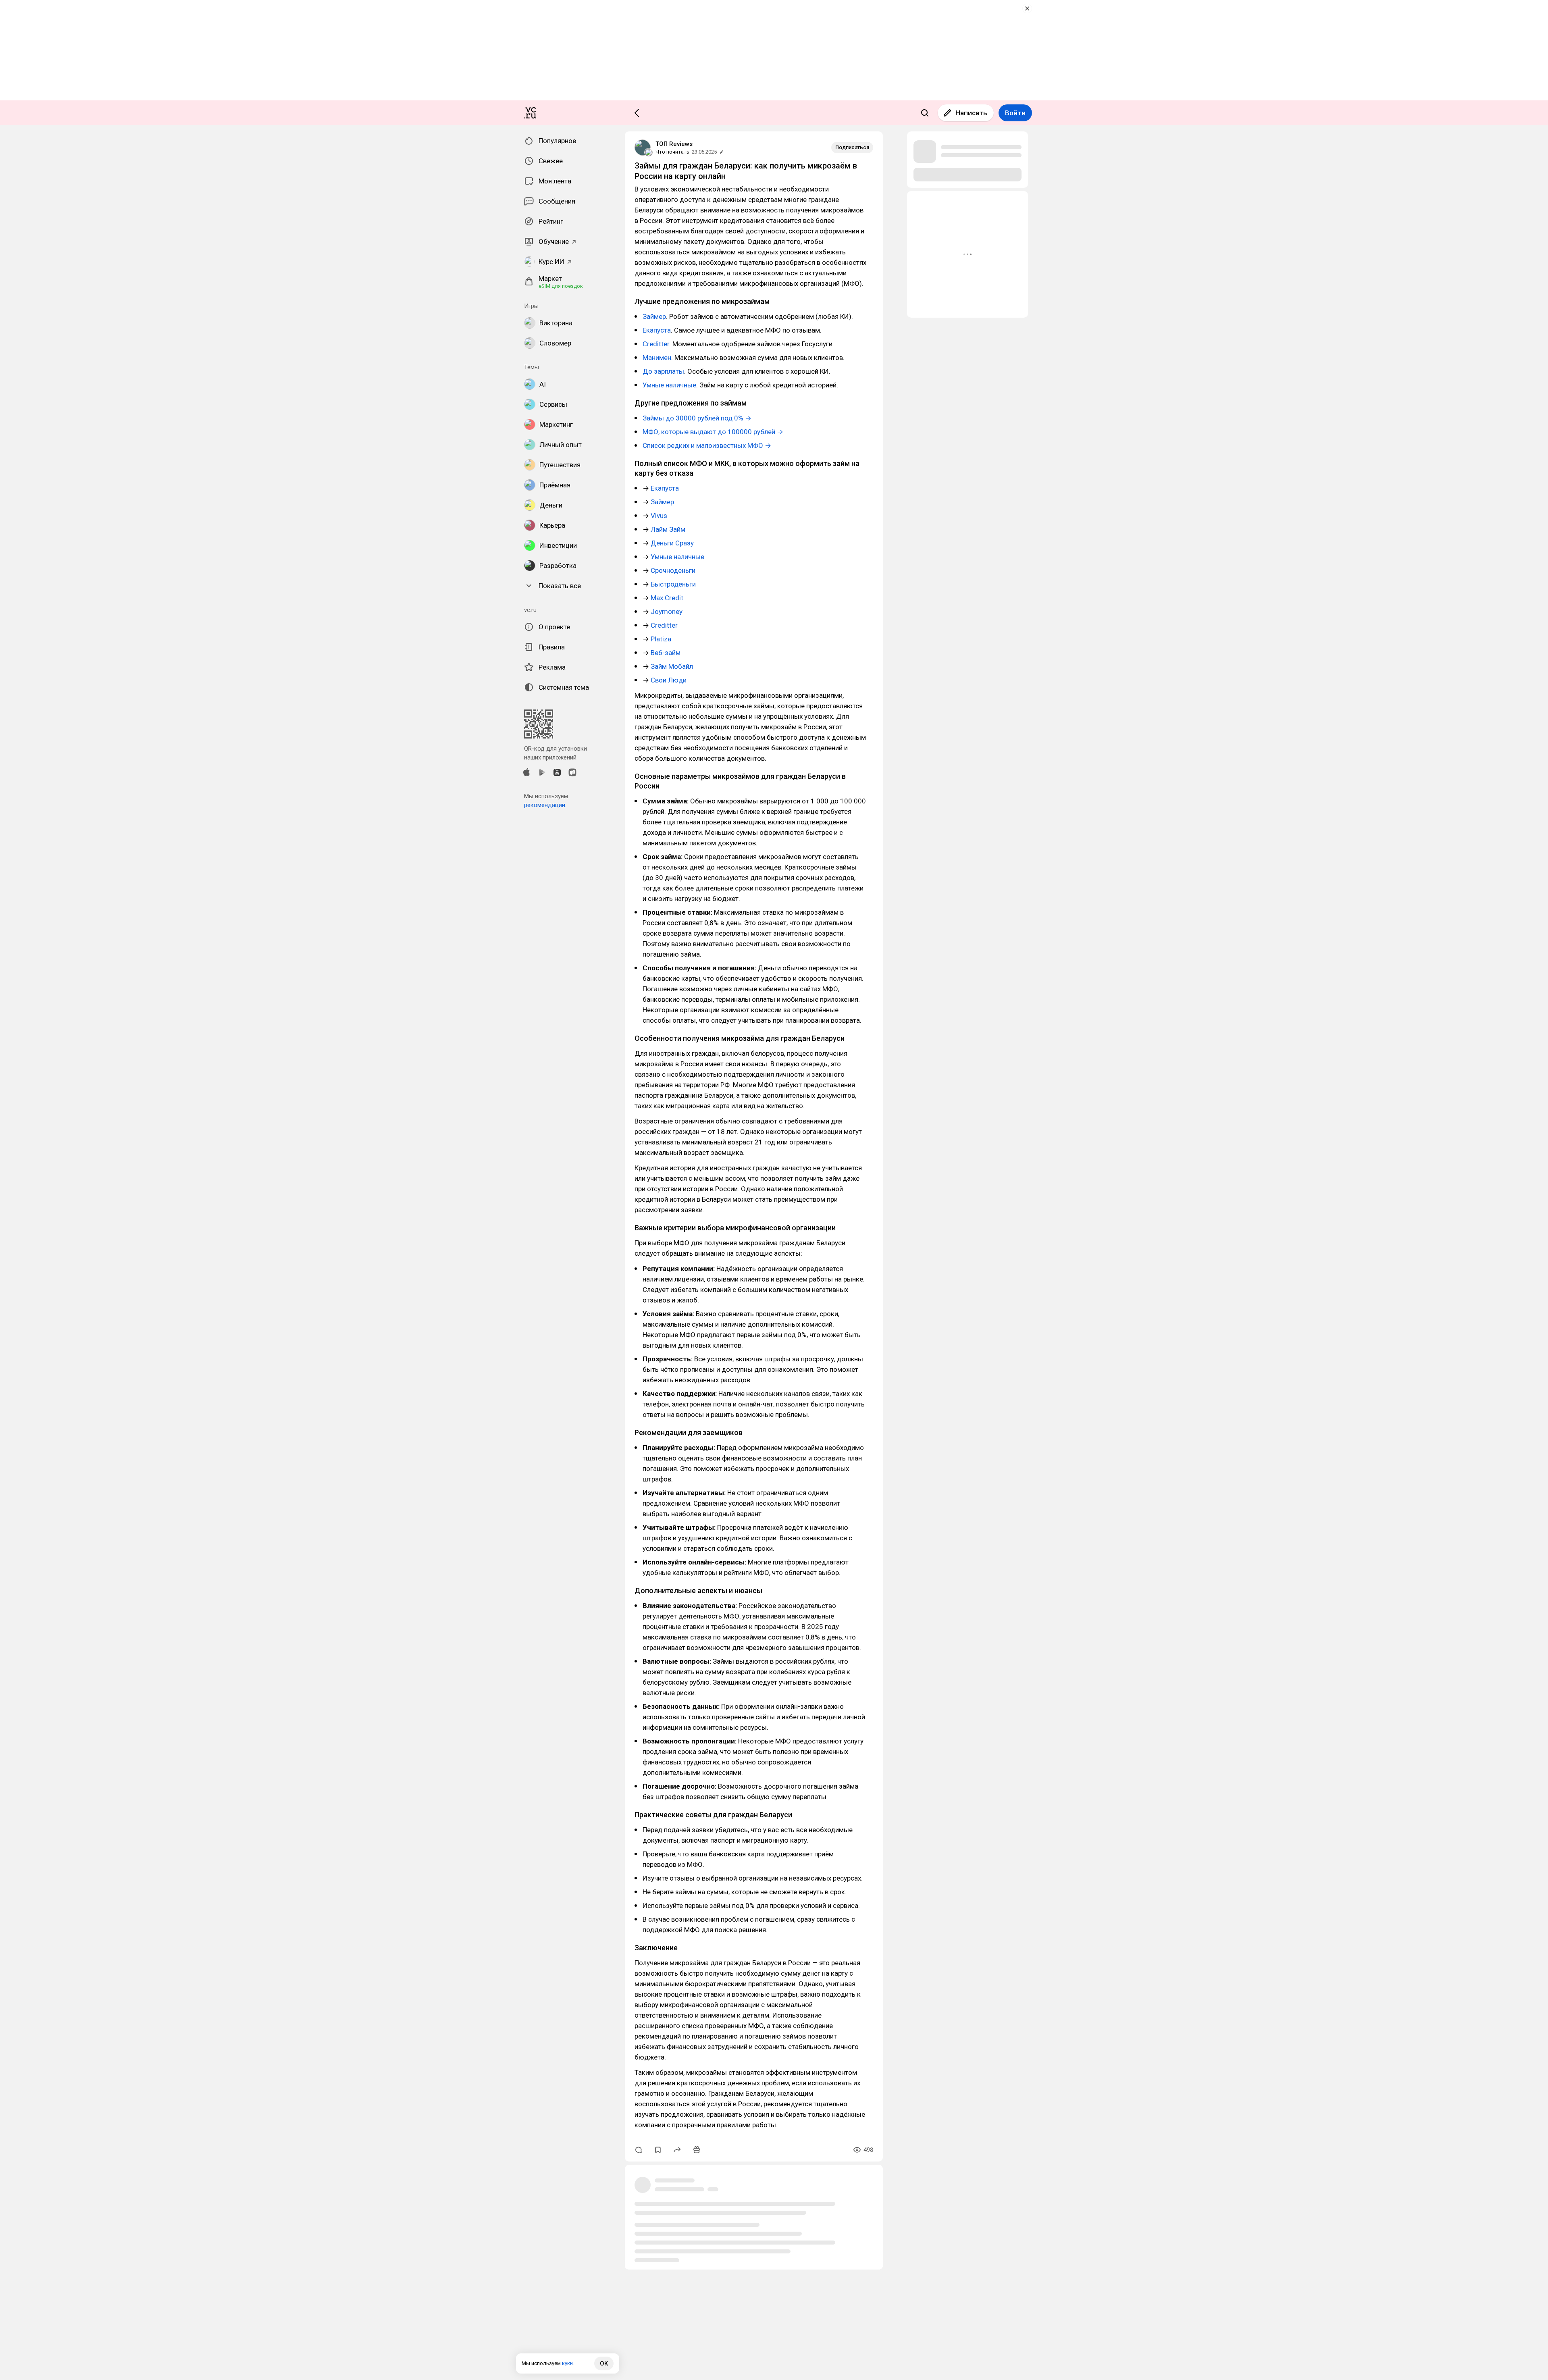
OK (604, 2363)
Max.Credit (667, 598)
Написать (971, 113)
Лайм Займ (668, 529)
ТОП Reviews (674, 144)
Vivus (659, 516)
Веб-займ (666, 653)
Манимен (657, 358)
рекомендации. (545, 805)
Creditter (656, 344)
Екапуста (657, 330)
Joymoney (667, 612)
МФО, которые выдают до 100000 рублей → (713, 432)
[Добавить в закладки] (658, 2150)
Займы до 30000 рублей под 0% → (697, 418)
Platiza (661, 639)
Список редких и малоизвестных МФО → (707, 445)
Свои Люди (669, 680)
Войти (1015, 113)
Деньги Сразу (672, 543)
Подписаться (852, 147)
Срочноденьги (673, 570)
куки (567, 2363)
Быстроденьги (673, 584)
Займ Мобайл (672, 666)
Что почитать (672, 152)
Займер (654, 316)
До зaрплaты (663, 371)
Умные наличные (669, 385)
